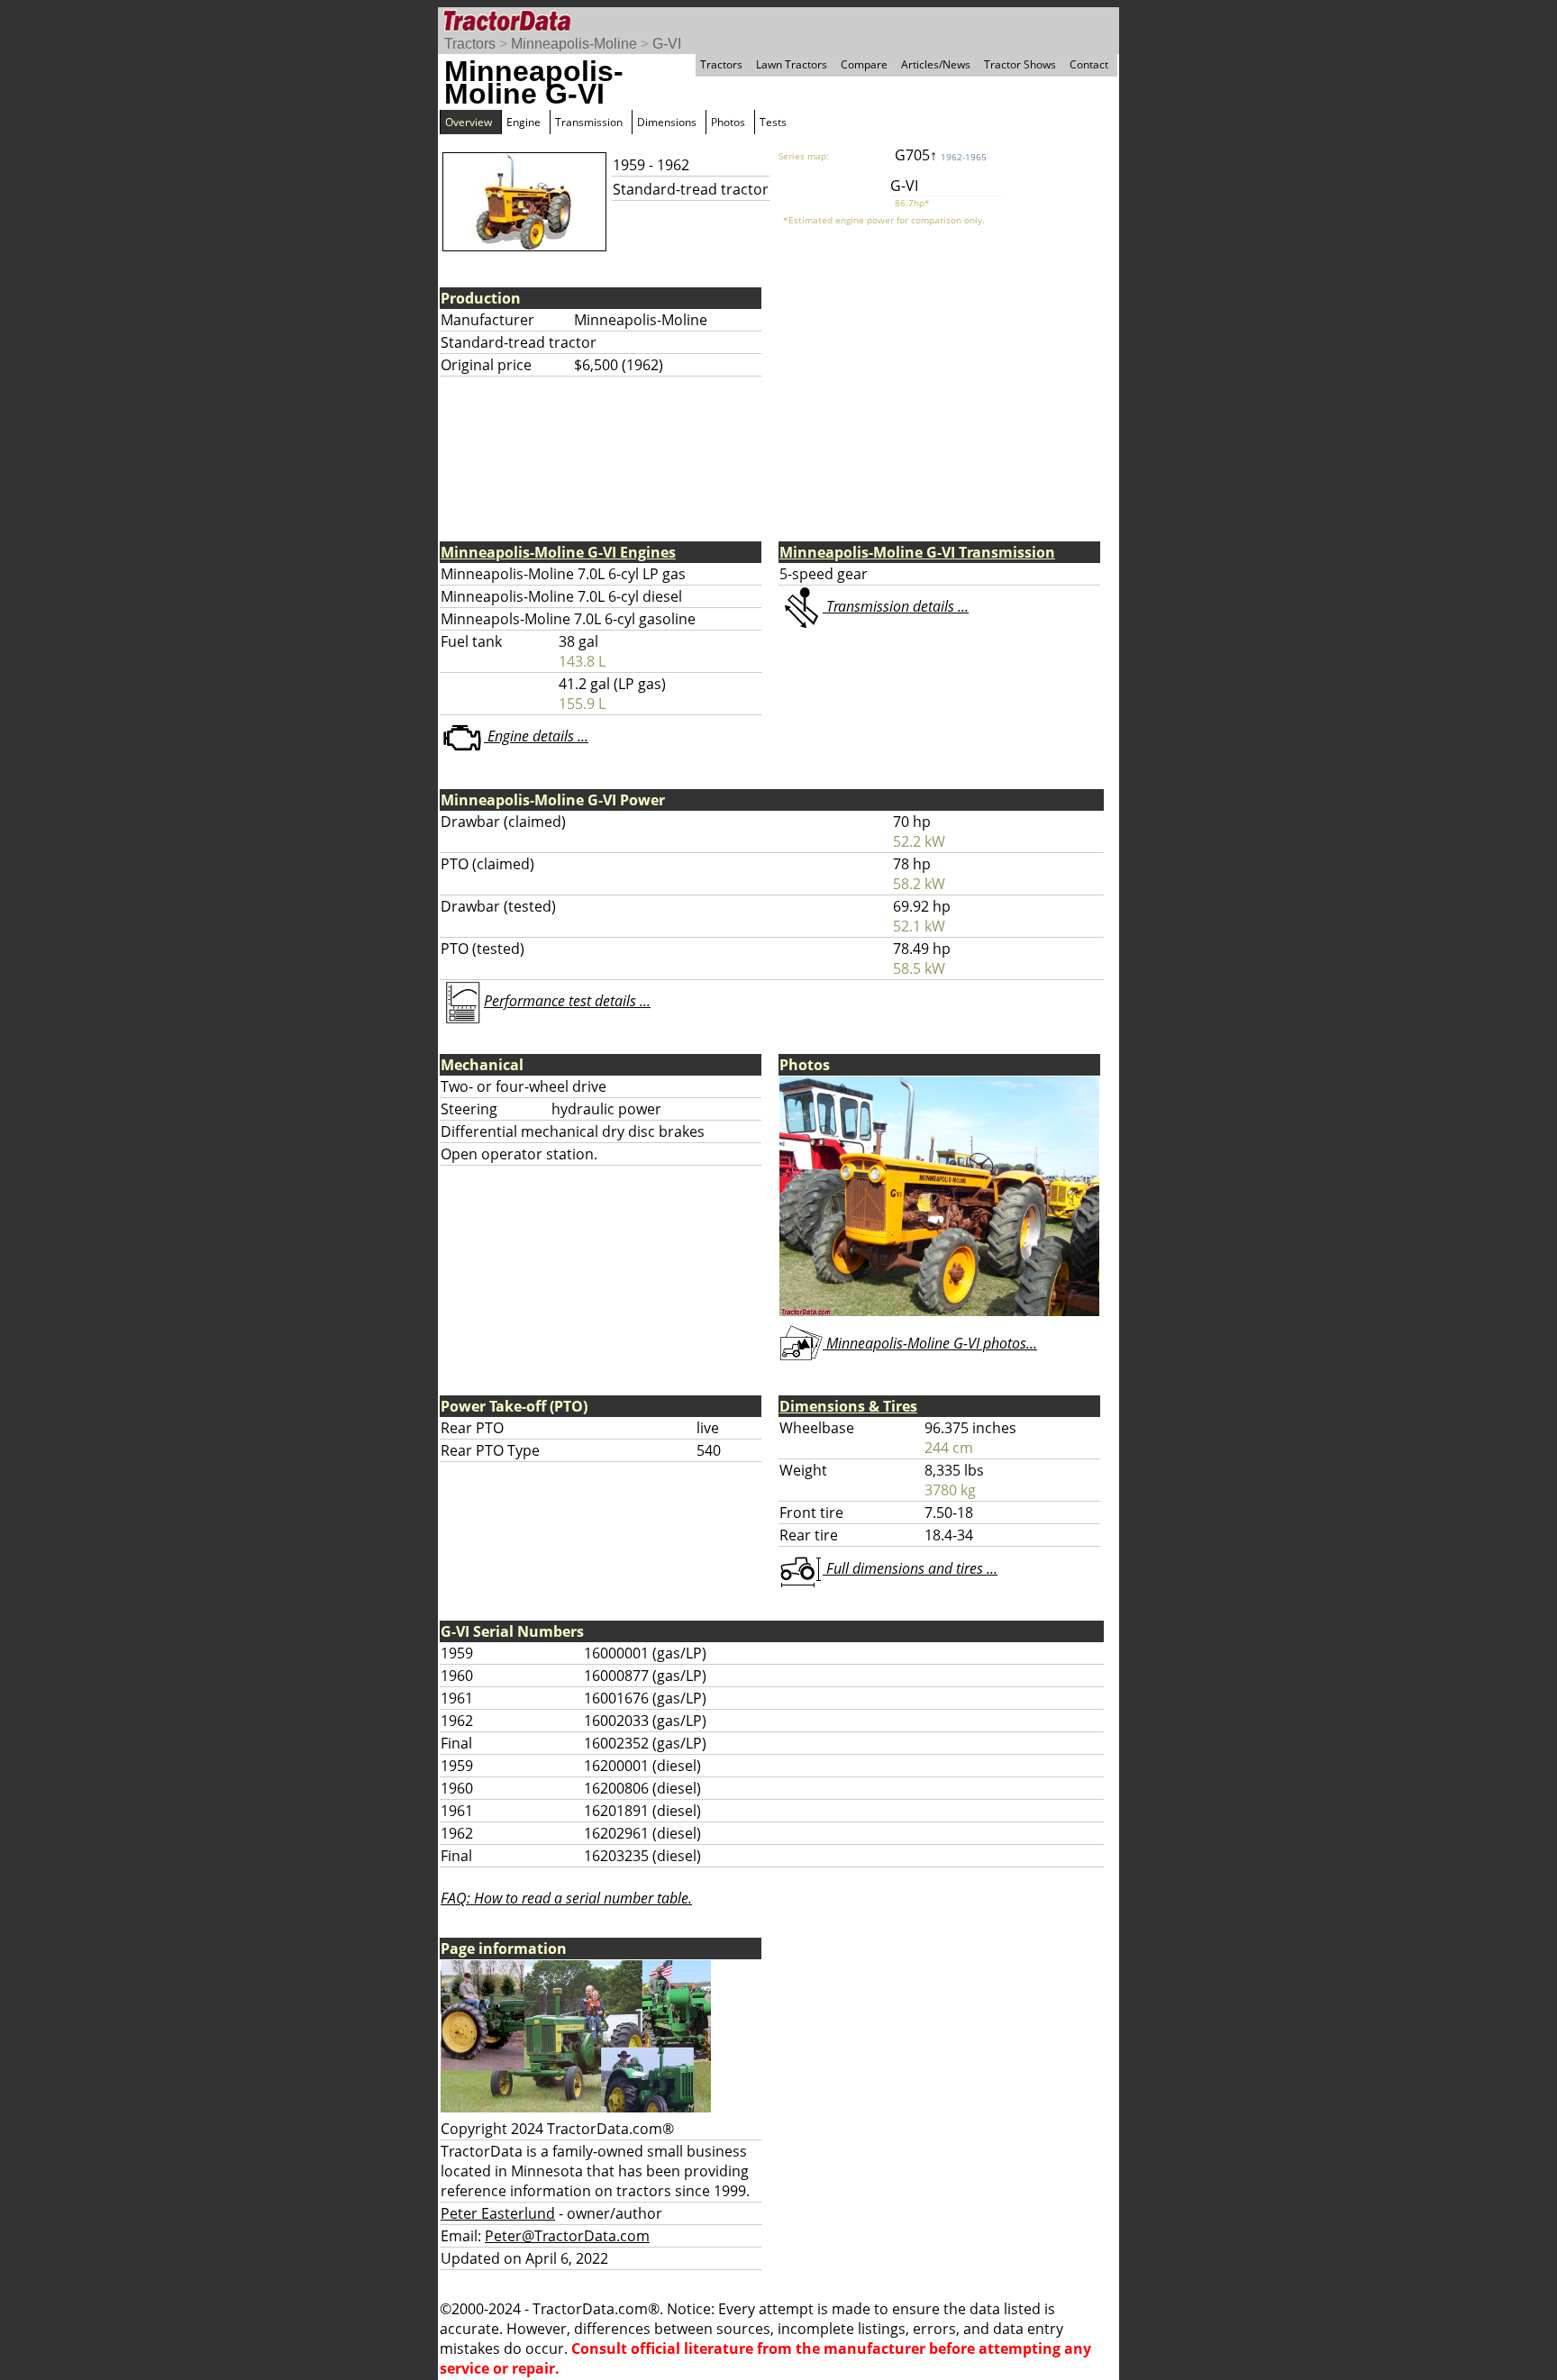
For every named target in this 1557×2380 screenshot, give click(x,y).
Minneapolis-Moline (574, 44)
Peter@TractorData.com (567, 2236)
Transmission (589, 122)
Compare (864, 64)
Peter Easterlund (498, 2213)
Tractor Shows (1020, 64)
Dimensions (667, 122)
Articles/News (936, 64)
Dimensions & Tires (848, 1406)
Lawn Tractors (792, 64)
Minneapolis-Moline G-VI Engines (558, 552)
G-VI (667, 44)
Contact (1089, 64)
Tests (773, 122)
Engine (524, 122)
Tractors (470, 44)
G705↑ (941, 155)
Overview (469, 122)
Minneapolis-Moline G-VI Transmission (917, 552)
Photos (728, 122)
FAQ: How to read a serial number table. (566, 1898)
